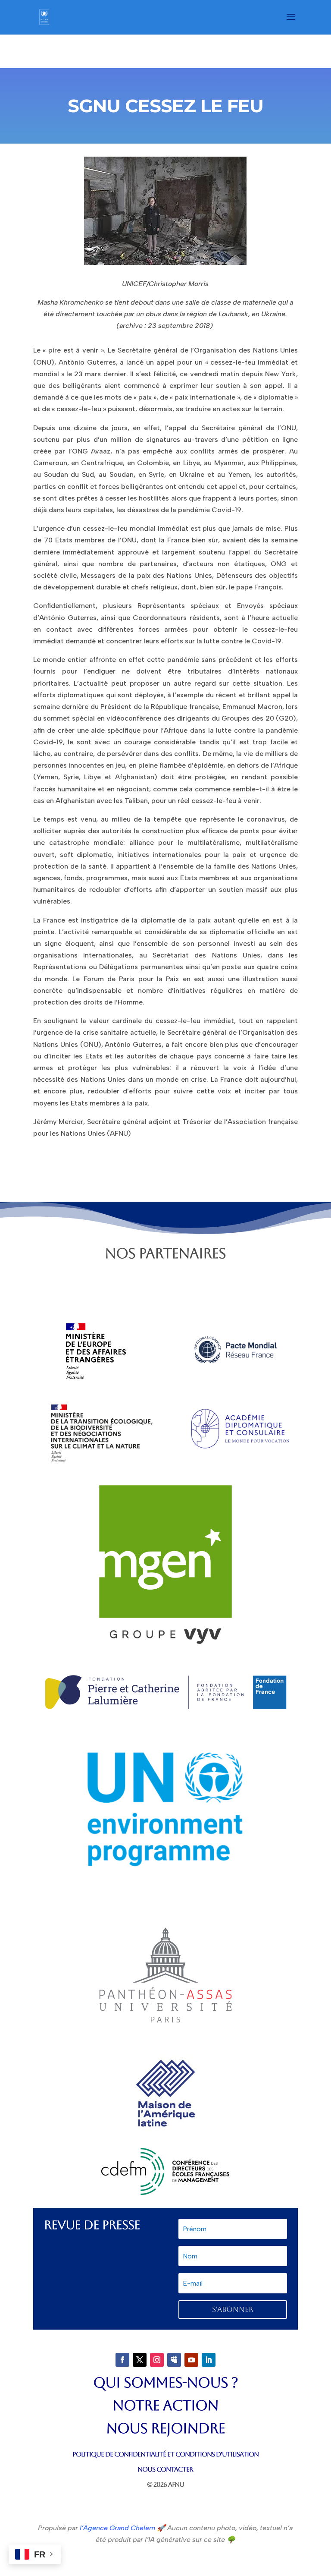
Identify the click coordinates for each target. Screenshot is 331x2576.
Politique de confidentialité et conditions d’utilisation (165, 2454)
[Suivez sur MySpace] (174, 2360)
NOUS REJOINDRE (165, 2428)
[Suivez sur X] (140, 2360)
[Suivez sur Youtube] (191, 2360)
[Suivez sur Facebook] (122, 2360)
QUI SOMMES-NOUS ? (165, 2382)
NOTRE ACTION (165, 2405)
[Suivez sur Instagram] (157, 2360)
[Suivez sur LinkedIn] (209, 2360)
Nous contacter (165, 2469)
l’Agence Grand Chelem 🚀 (122, 2528)
